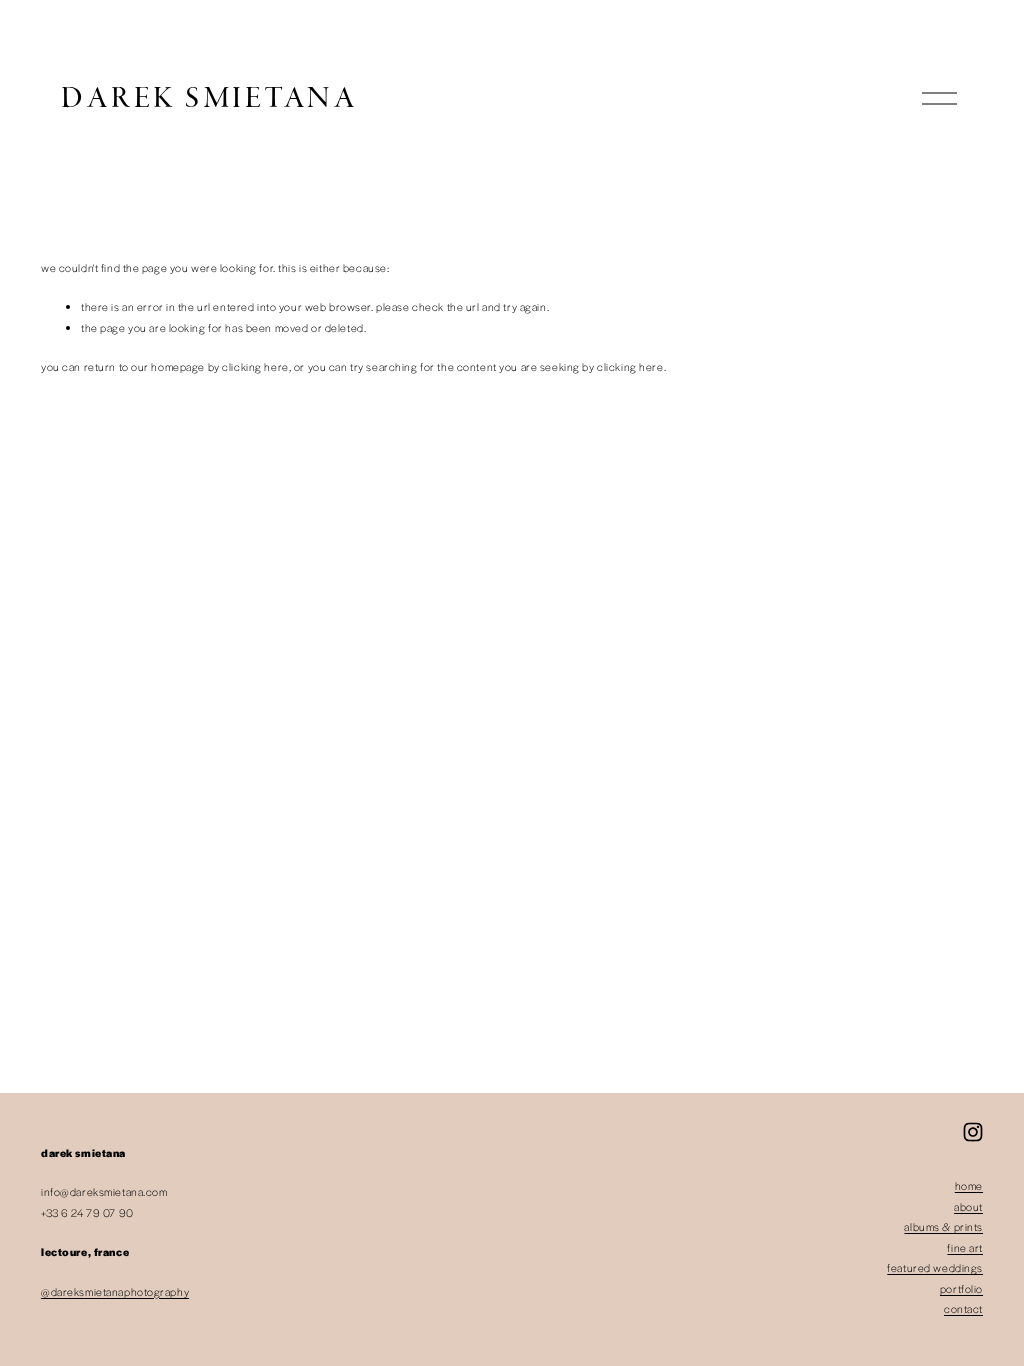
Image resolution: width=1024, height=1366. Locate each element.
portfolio (961, 1288)
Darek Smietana (209, 98)
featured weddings (935, 1267)
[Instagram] (973, 1132)
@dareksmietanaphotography (115, 1291)
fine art (965, 1247)
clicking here (255, 366)
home (969, 1185)
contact (963, 1308)
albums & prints (943, 1226)
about (968, 1206)
